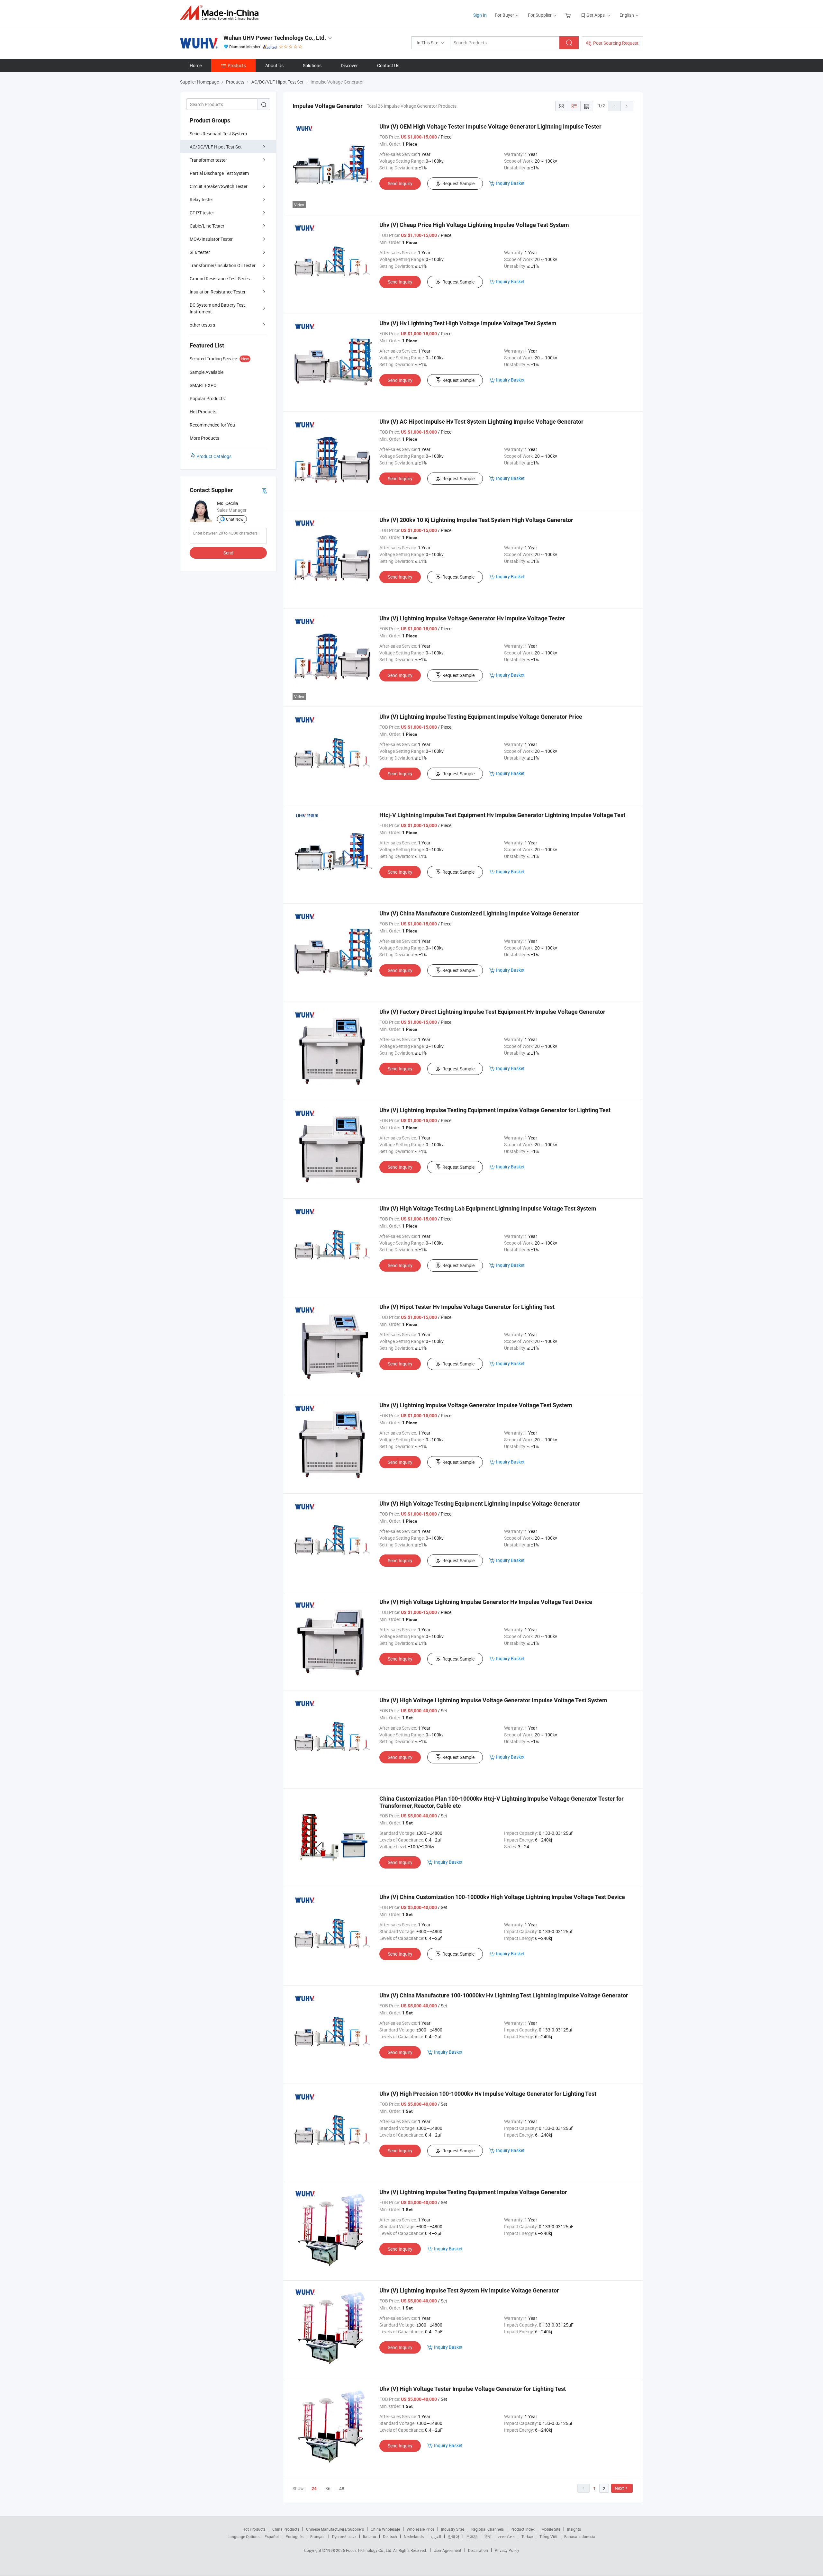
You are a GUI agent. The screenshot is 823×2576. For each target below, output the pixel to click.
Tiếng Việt (548, 2536)
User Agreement (448, 2550)
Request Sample (458, 183)
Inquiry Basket (510, 183)
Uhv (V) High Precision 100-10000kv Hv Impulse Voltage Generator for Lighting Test (488, 2094)
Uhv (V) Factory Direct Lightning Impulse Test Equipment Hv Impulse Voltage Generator (492, 1012)
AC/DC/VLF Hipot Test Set (216, 147)
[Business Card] (264, 490)
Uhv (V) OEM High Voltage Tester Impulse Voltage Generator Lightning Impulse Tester (490, 126)
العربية (436, 2536)
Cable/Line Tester (207, 226)
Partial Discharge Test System (219, 173)
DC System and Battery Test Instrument (217, 308)
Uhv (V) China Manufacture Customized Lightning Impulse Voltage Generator (479, 913)
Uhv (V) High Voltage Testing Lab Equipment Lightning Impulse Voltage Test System (488, 1208)
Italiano (370, 2536)
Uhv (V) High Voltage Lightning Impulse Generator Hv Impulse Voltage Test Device (486, 1602)
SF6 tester (200, 252)
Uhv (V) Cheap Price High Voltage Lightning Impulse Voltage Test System (474, 225)
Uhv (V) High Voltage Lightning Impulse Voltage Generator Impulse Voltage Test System (493, 1700)
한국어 (454, 2536)
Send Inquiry (400, 183)
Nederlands (414, 2536)
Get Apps (596, 15)
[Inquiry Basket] (569, 15)
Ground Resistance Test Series (220, 279)
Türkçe (527, 2536)
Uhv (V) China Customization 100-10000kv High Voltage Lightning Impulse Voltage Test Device (502, 1897)
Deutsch (390, 2536)
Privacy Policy (507, 2550)
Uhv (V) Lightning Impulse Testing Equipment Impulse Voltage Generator (473, 2192)
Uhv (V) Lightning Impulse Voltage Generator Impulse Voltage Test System (476, 1405)
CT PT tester (202, 213)
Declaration (478, 2550)
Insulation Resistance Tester (218, 292)
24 (314, 2489)
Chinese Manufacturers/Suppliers (335, 2529)
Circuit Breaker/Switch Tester (219, 186)
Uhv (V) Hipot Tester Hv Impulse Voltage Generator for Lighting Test (467, 1307)
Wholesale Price (421, 2529)
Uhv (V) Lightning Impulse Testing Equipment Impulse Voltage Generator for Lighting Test (495, 1110)
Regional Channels (488, 2529)
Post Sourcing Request (616, 43)
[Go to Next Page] (627, 106)
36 (328, 2488)
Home (196, 65)
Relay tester (201, 199)
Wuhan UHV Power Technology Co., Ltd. (275, 38)
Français (318, 2536)
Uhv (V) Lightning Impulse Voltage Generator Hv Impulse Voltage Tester (472, 618)
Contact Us (388, 65)
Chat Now (235, 519)
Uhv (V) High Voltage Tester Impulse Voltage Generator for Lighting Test (473, 2389)
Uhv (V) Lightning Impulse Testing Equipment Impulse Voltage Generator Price (481, 717)
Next (619, 2488)
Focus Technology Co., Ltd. (370, 2550)
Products (237, 65)
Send (228, 553)
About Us (274, 65)
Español (272, 2536)
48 (342, 2488)
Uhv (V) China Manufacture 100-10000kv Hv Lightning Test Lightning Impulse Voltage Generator (504, 1995)
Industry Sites (453, 2529)
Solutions (312, 65)
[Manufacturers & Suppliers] (221, 13)
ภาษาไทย (506, 2536)
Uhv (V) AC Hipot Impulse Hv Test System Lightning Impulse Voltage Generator (481, 422)
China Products (286, 2529)
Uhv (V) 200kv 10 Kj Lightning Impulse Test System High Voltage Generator (476, 520)
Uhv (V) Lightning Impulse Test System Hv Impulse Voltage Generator (469, 2290)
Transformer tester (208, 160)
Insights (574, 2529)
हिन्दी (488, 2536)
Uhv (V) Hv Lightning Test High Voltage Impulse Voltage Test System (468, 323)
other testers (202, 325)
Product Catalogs (214, 456)
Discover (349, 65)
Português (294, 2536)
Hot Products (254, 2529)
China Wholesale (385, 2529)
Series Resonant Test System (218, 134)
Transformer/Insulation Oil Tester (223, 265)
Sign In (480, 15)
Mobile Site (551, 2529)
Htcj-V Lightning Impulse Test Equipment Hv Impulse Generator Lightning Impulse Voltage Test (502, 815)
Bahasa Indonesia (580, 2536)
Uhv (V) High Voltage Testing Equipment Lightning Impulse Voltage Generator (480, 1504)
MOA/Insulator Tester (211, 239)
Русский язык (344, 2536)
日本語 (472, 2536)
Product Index (523, 2529)
